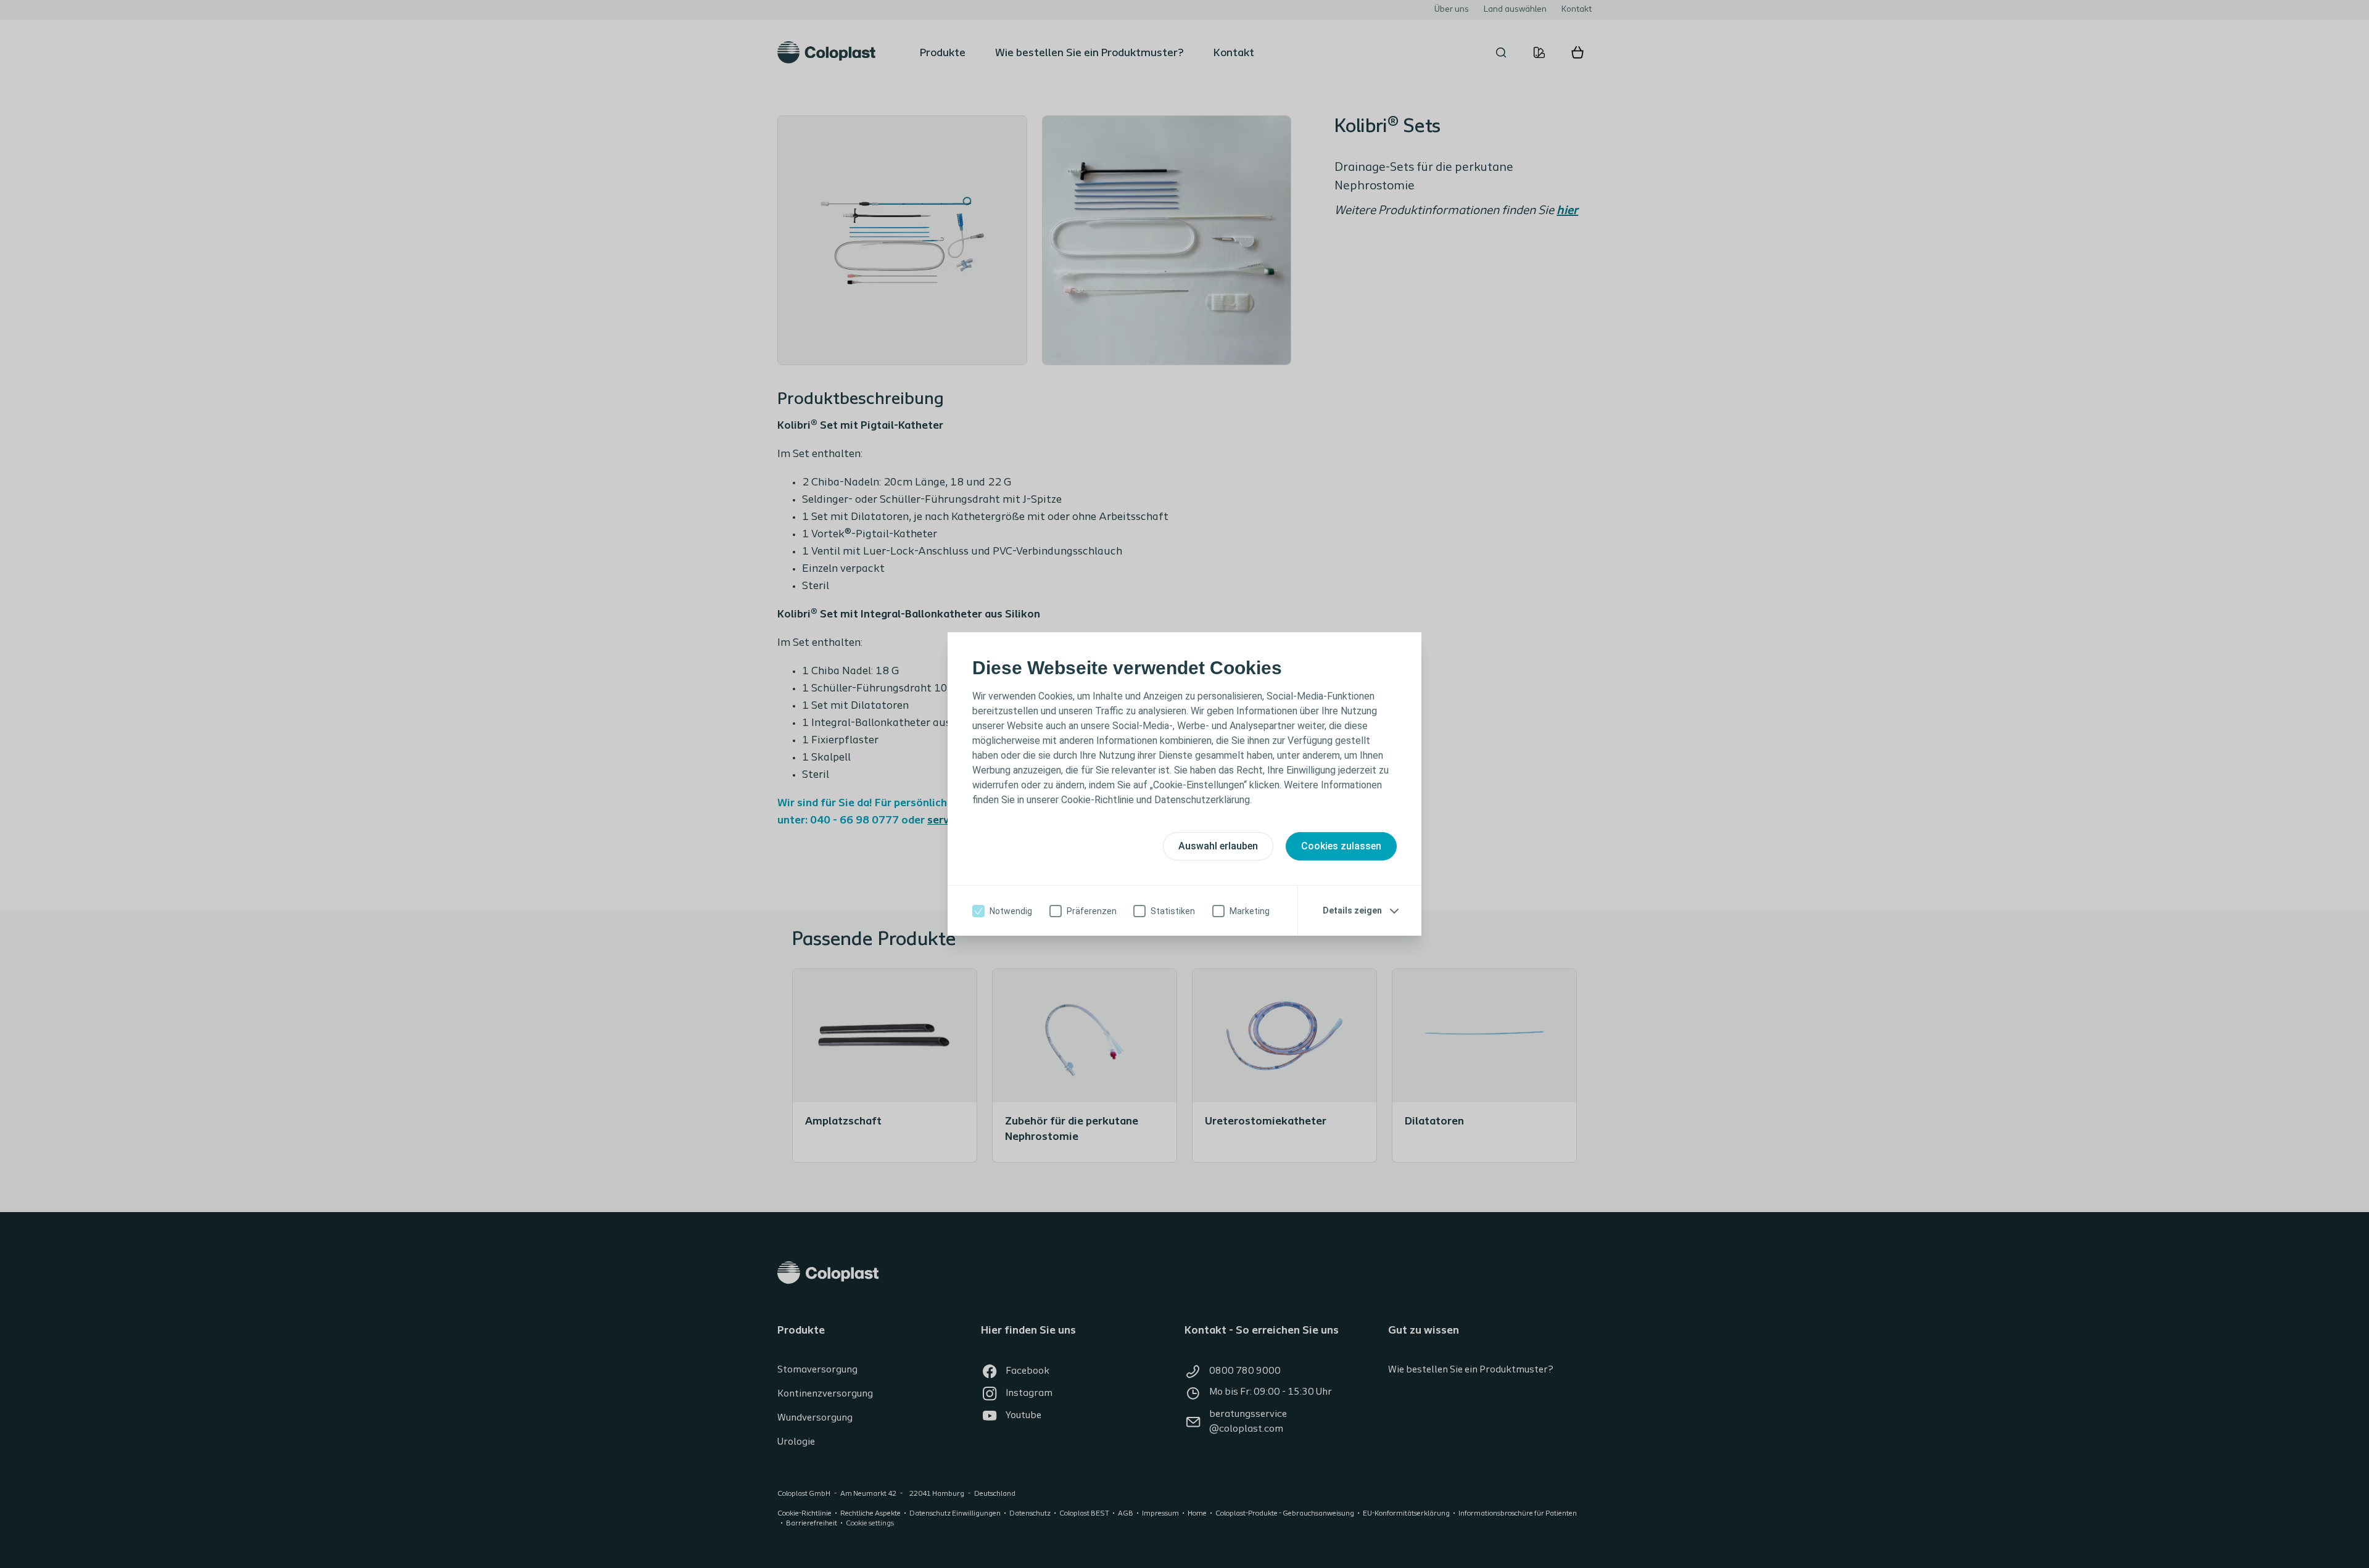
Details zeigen (1352, 910)
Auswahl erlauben (1218, 846)
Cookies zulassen (1341, 846)
